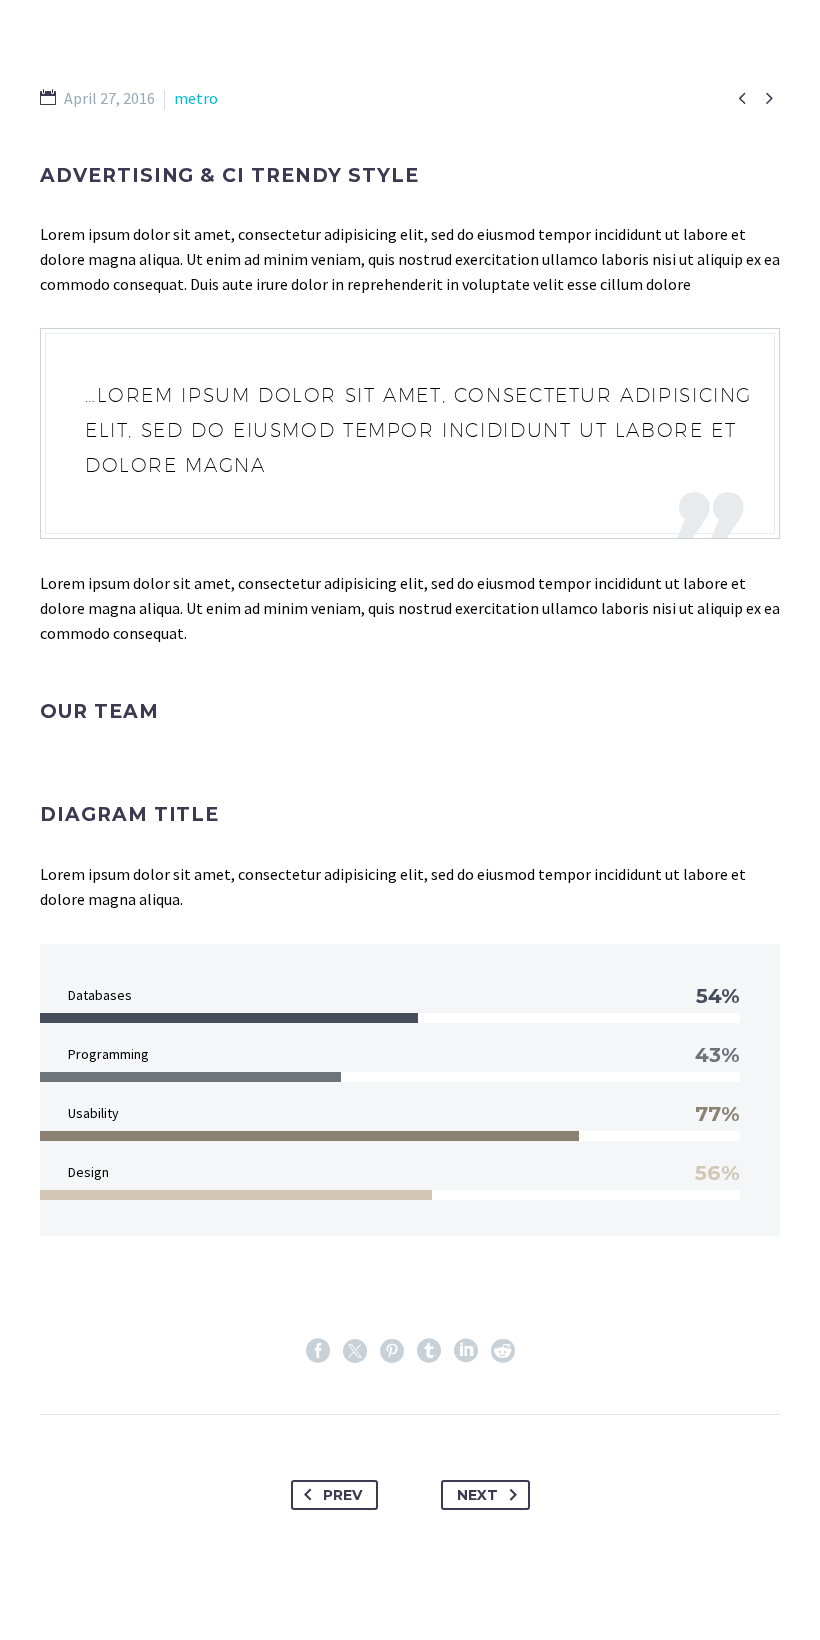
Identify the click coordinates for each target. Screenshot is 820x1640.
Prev (342, 1495)
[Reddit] (503, 1351)
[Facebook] (318, 1351)
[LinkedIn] (466, 1351)
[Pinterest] (392, 1351)
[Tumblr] (429, 1351)
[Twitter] (355, 1351)
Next (477, 1495)
